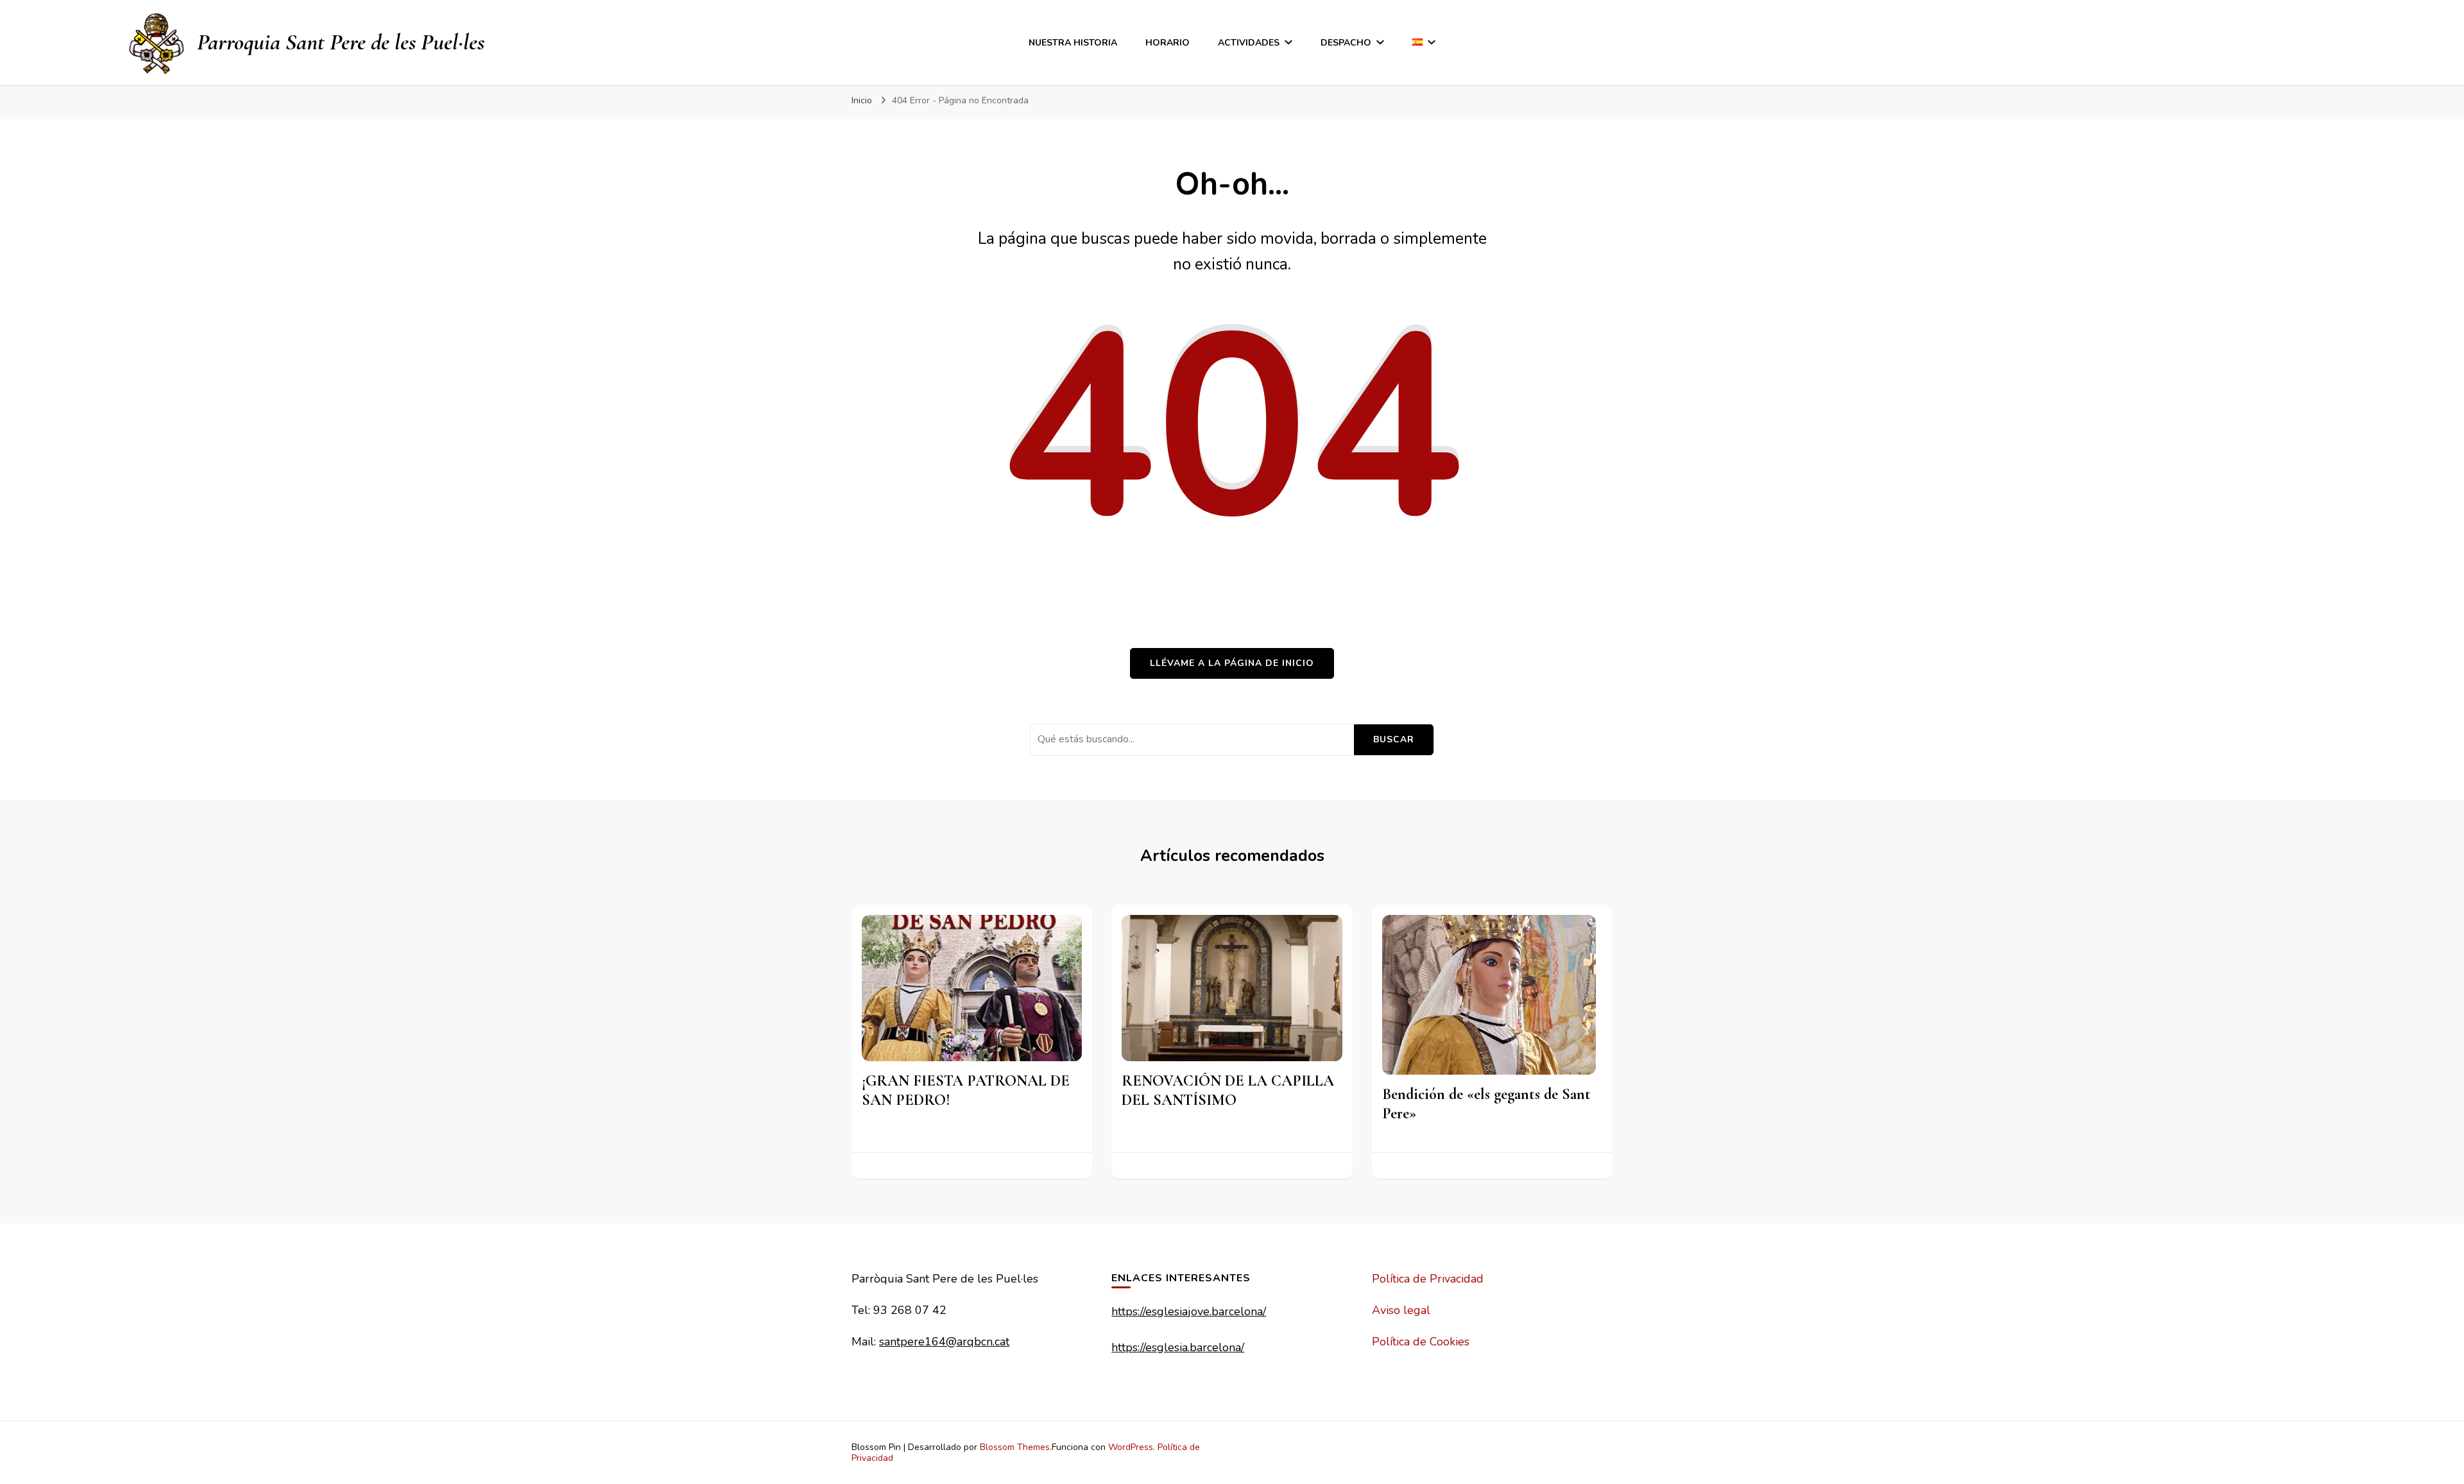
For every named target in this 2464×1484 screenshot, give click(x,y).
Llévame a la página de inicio (1232, 663)
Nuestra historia (1073, 43)
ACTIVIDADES (1249, 43)
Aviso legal (1401, 1310)
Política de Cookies (1421, 1342)
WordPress (1131, 1447)
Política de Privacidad (1428, 1279)
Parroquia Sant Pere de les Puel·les (341, 42)
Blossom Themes (1015, 1447)
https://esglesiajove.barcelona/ (1189, 1311)
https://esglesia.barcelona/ (1178, 1347)
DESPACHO (1346, 43)
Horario (1168, 43)
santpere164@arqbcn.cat (944, 1342)
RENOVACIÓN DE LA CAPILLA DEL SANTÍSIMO (1228, 1090)
